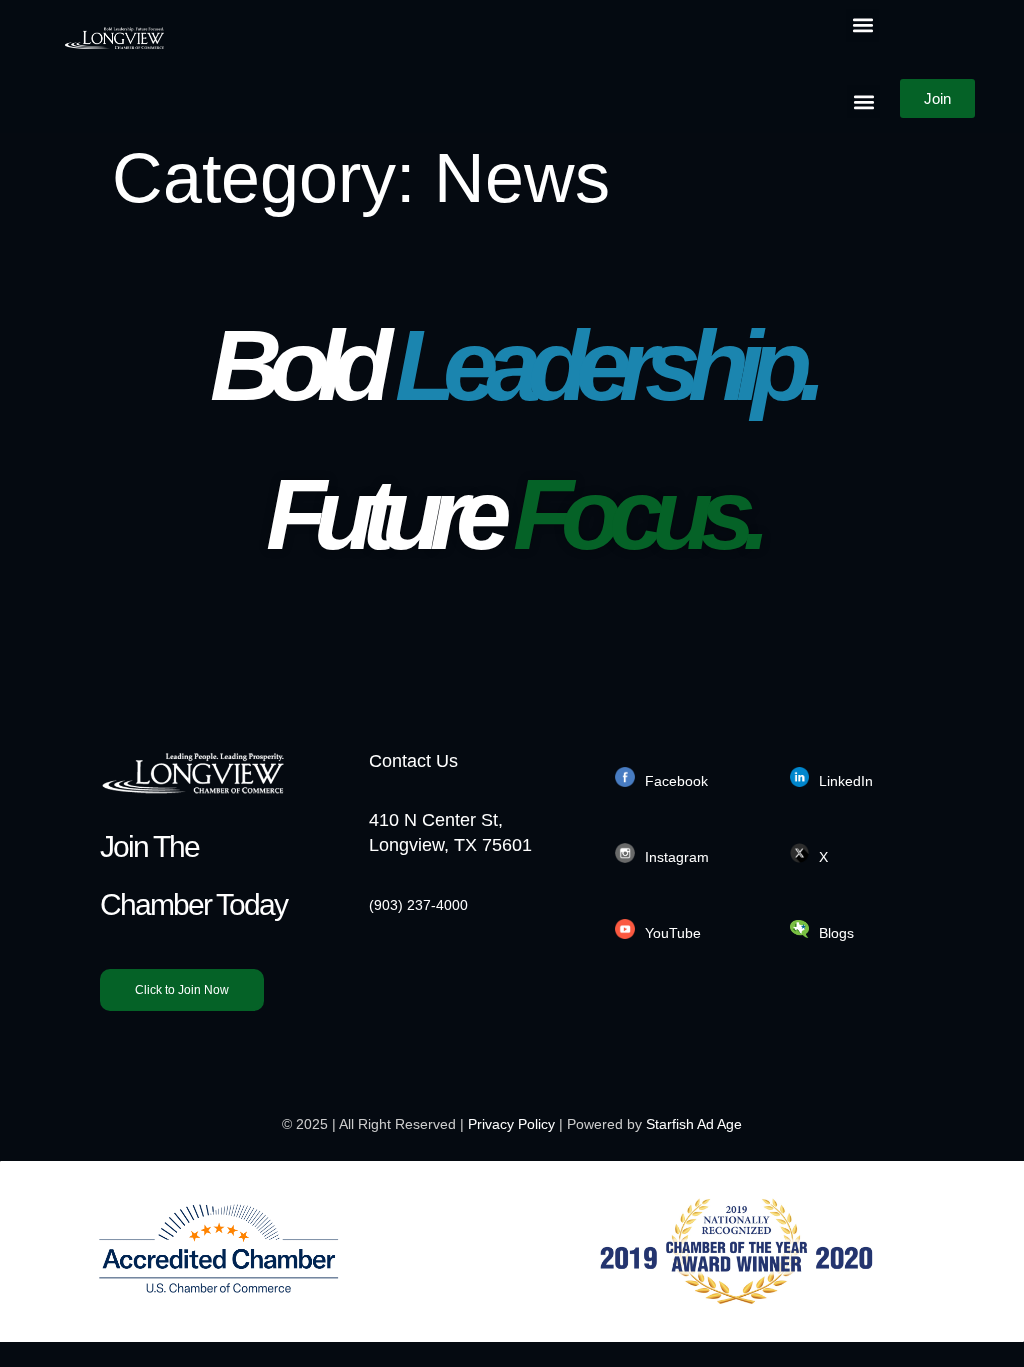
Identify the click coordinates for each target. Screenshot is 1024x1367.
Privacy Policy (511, 1124)
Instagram (677, 857)
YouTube (673, 933)
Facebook (676, 781)
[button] (862, 25)
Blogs (836, 933)
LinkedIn (846, 781)
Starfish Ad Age (694, 1124)
